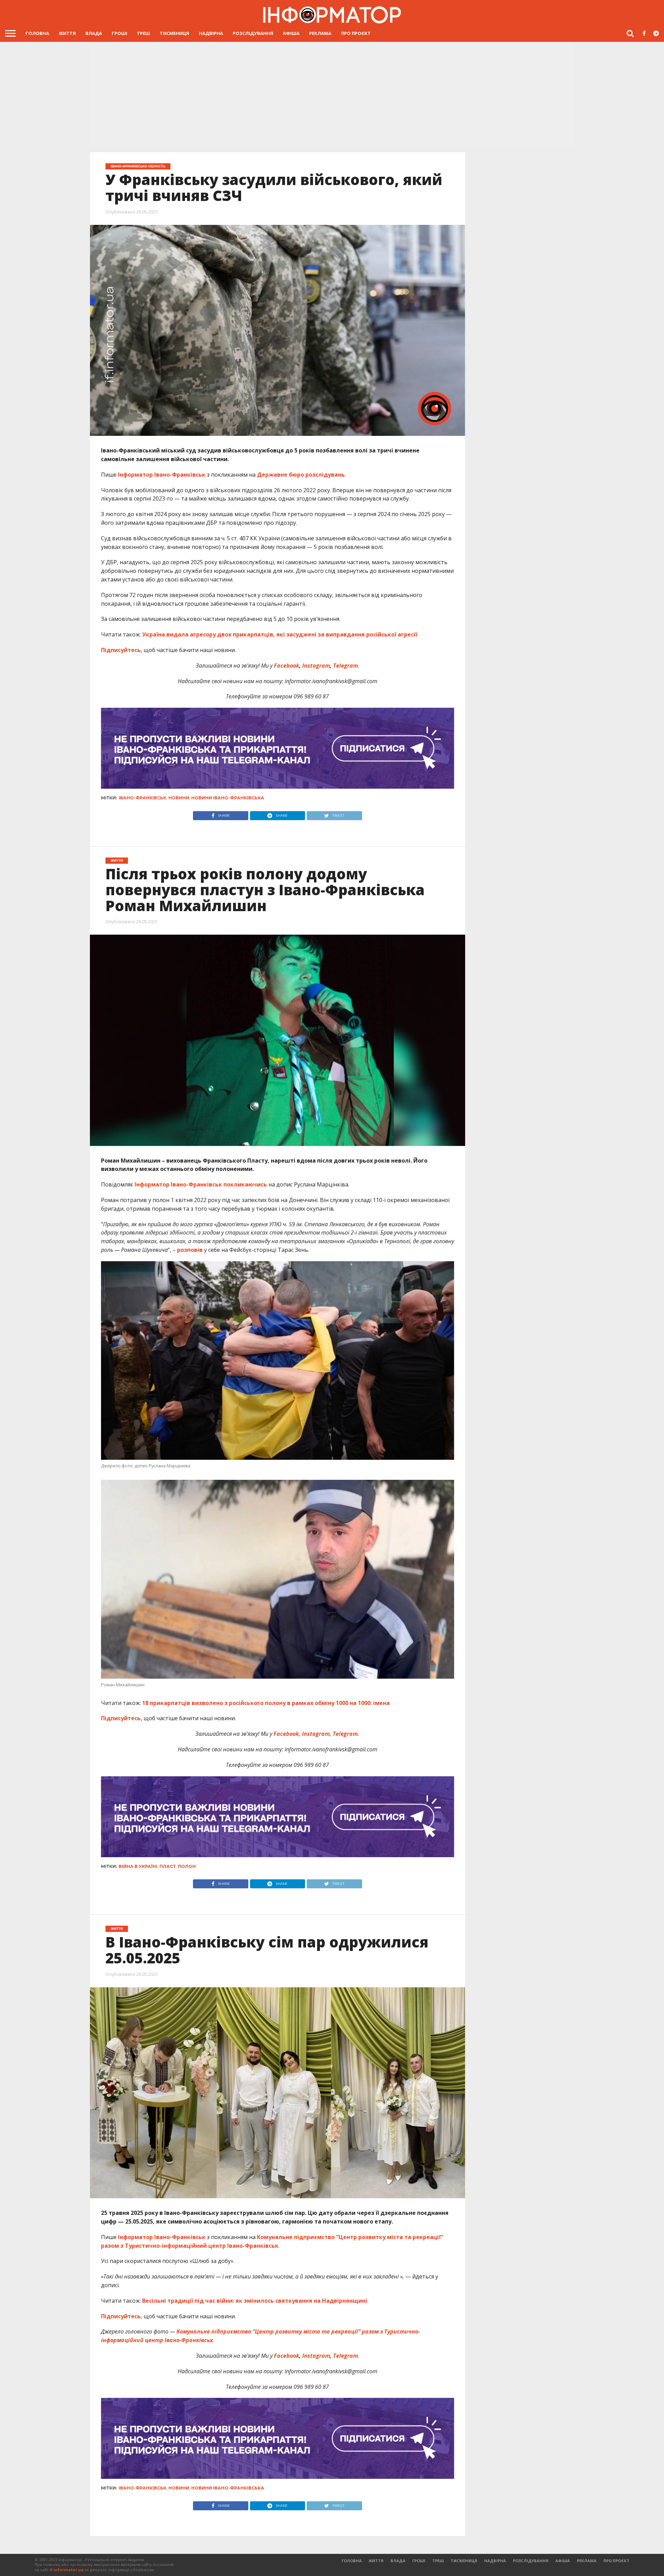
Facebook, (287, 1734)
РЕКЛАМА (320, 33)
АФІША (291, 33)
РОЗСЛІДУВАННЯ (253, 33)
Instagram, (317, 1734)
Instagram (316, 666)
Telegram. (346, 1734)
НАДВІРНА (211, 33)
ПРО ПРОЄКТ (356, 33)
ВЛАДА (94, 33)
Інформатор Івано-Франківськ (161, 475)
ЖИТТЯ (67, 33)
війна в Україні (138, 1866)
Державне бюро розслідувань (301, 475)
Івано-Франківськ (142, 798)
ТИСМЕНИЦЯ (174, 33)
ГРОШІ (119, 33)
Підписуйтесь (121, 650)
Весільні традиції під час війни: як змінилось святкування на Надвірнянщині (255, 2301)
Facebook (287, 666)
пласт (168, 1866)
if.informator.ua (67, 2570)
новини (179, 798)
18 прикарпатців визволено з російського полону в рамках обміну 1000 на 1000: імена (266, 1703)
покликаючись (245, 1184)
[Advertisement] (332, 95)
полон (187, 1866)
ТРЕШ (144, 33)
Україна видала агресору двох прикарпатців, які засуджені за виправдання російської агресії (279, 634)
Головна (37, 33)
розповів (190, 1250)
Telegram (345, 666)
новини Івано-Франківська (228, 798)
